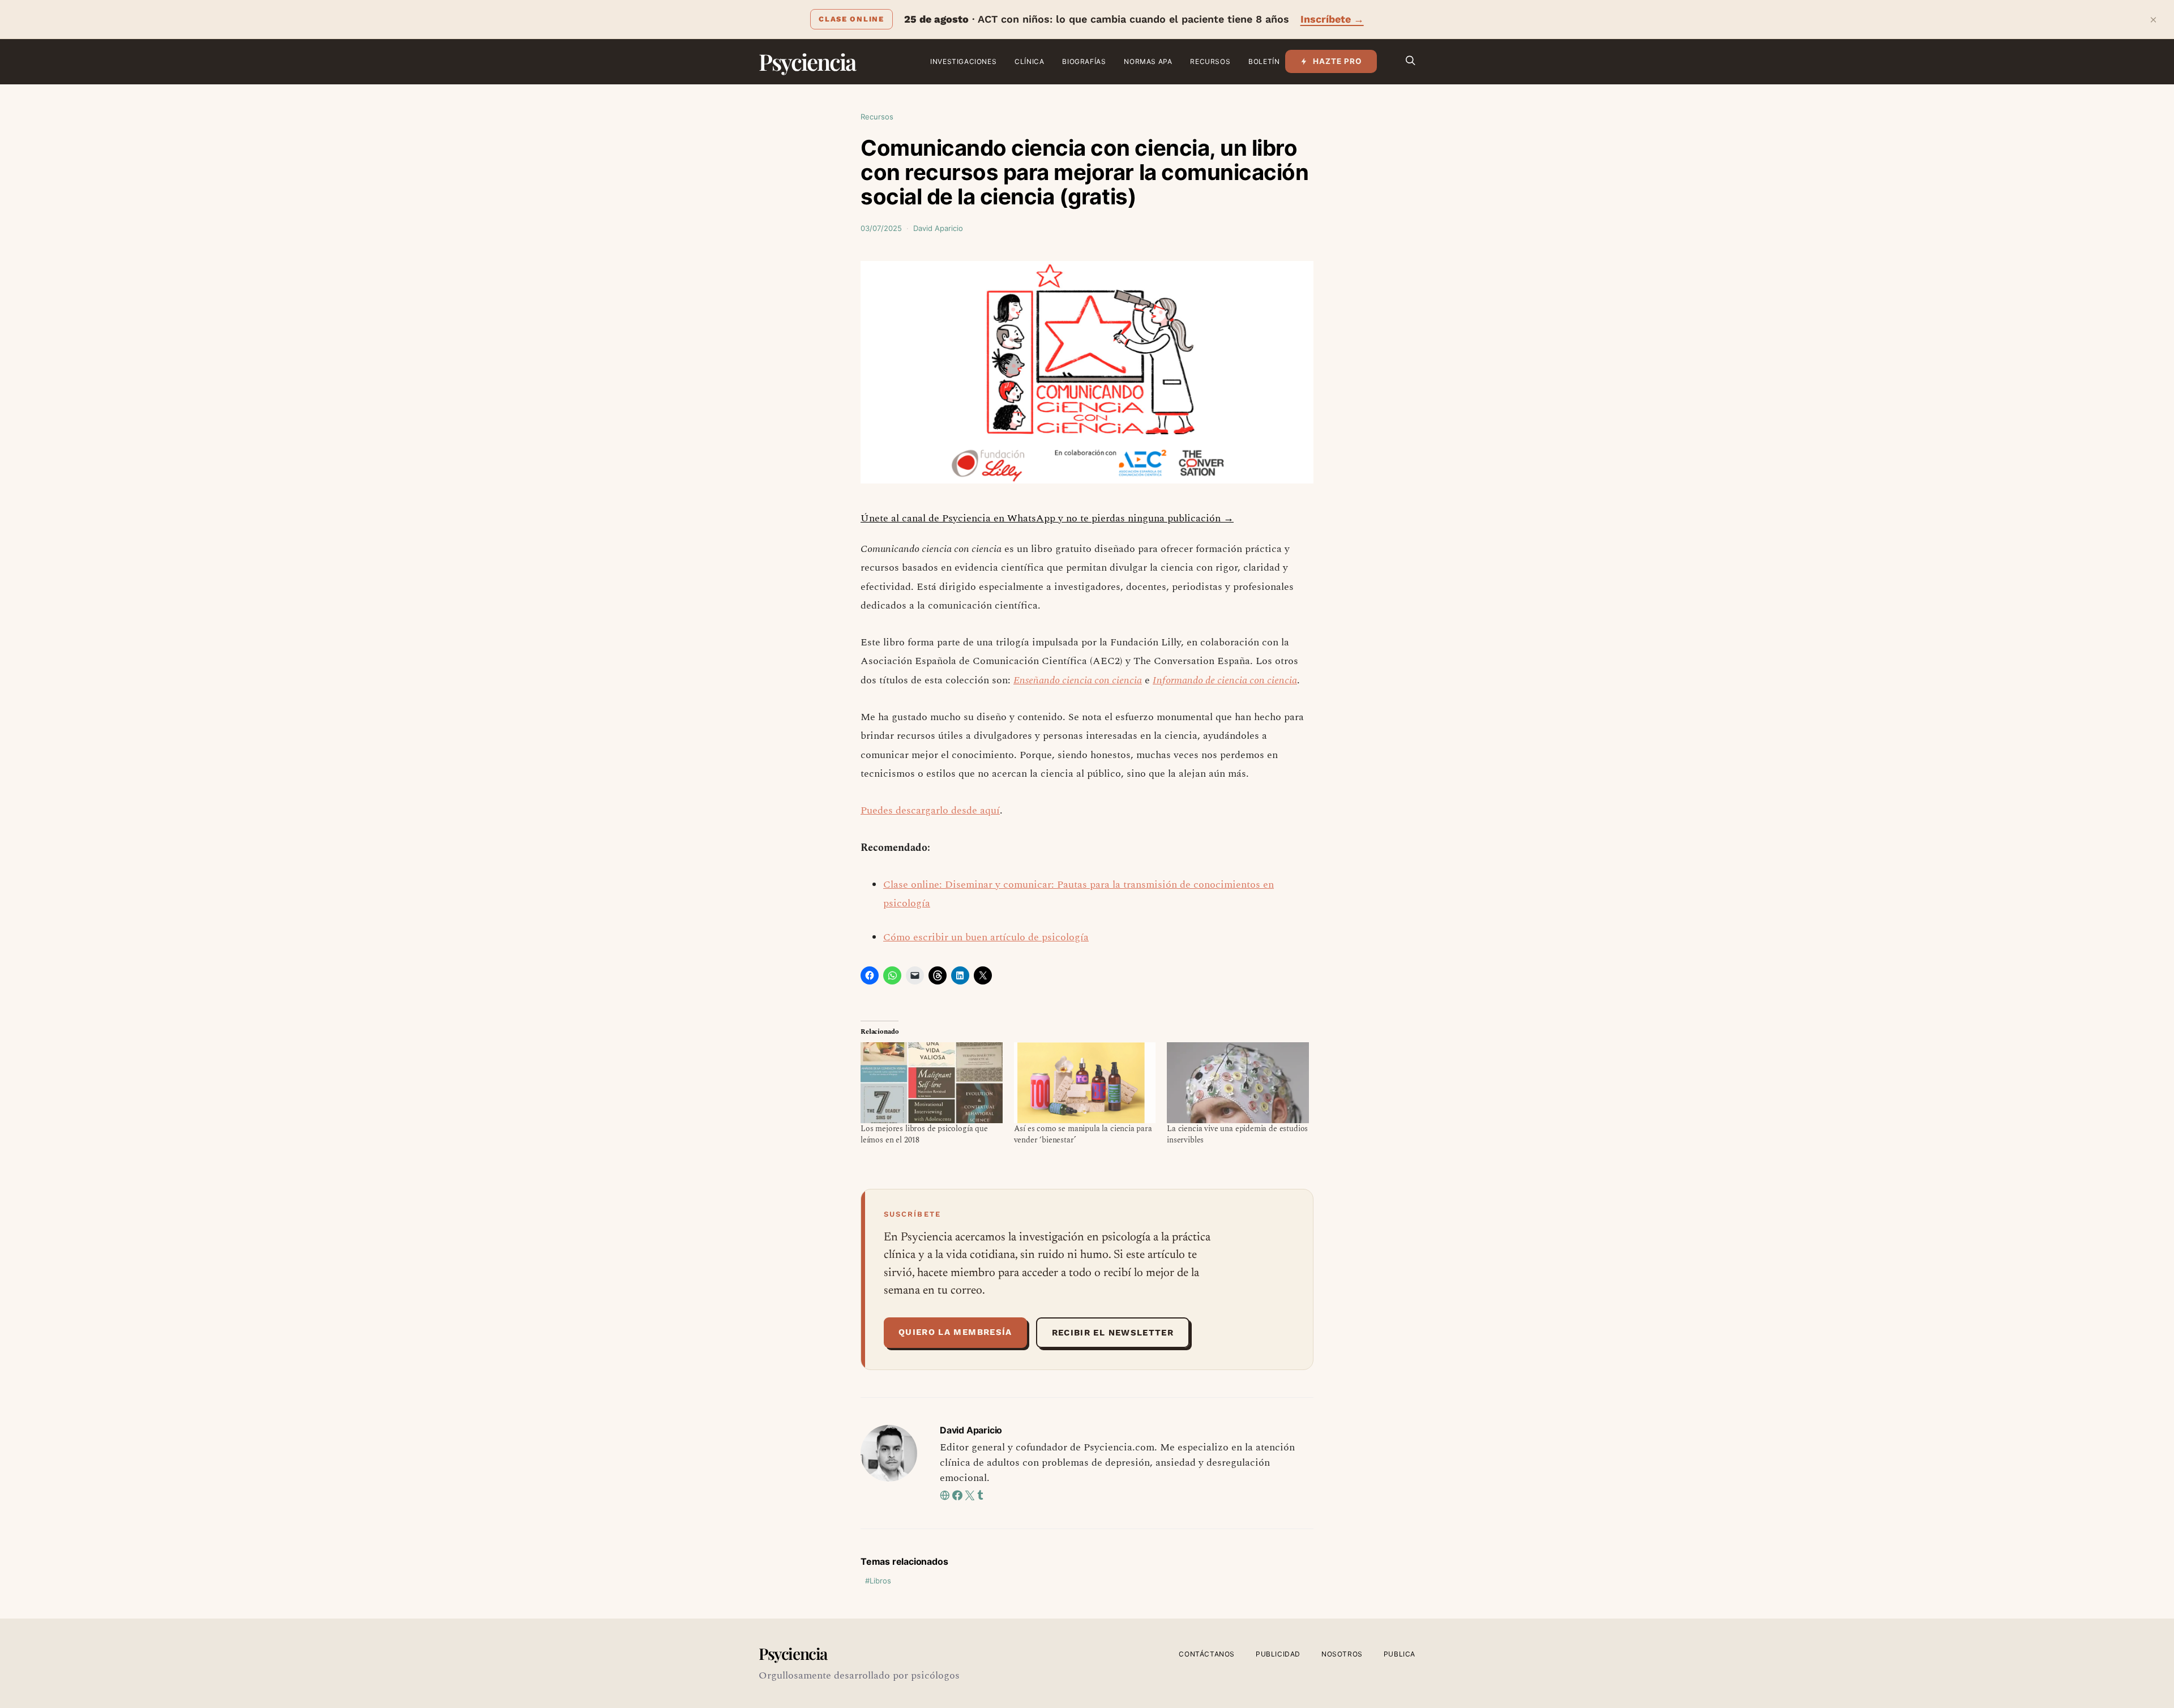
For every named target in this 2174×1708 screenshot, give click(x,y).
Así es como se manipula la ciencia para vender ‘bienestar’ (1083, 1134)
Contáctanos (1207, 1654)
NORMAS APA (1148, 61)
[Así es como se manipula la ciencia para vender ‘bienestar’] (1085, 1083)
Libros (880, 1581)
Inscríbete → (1332, 19)
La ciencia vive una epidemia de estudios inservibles (1237, 1134)
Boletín (1264, 61)
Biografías (1084, 61)
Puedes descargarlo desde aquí (930, 810)
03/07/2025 (881, 228)
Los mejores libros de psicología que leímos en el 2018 (924, 1134)
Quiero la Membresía (955, 1332)
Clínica (1029, 61)
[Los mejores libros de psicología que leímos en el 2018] (932, 1083)
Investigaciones (963, 61)
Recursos (1210, 61)
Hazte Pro (1338, 61)
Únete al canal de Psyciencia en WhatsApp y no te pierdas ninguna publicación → (1047, 518)
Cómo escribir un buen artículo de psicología (986, 937)
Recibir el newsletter (1113, 1333)
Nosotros (1342, 1654)
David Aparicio (938, 228)
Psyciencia (807, 61)
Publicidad (1278, 1654)
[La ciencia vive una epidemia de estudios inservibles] (1238, 1083)
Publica (1400, 1654)
